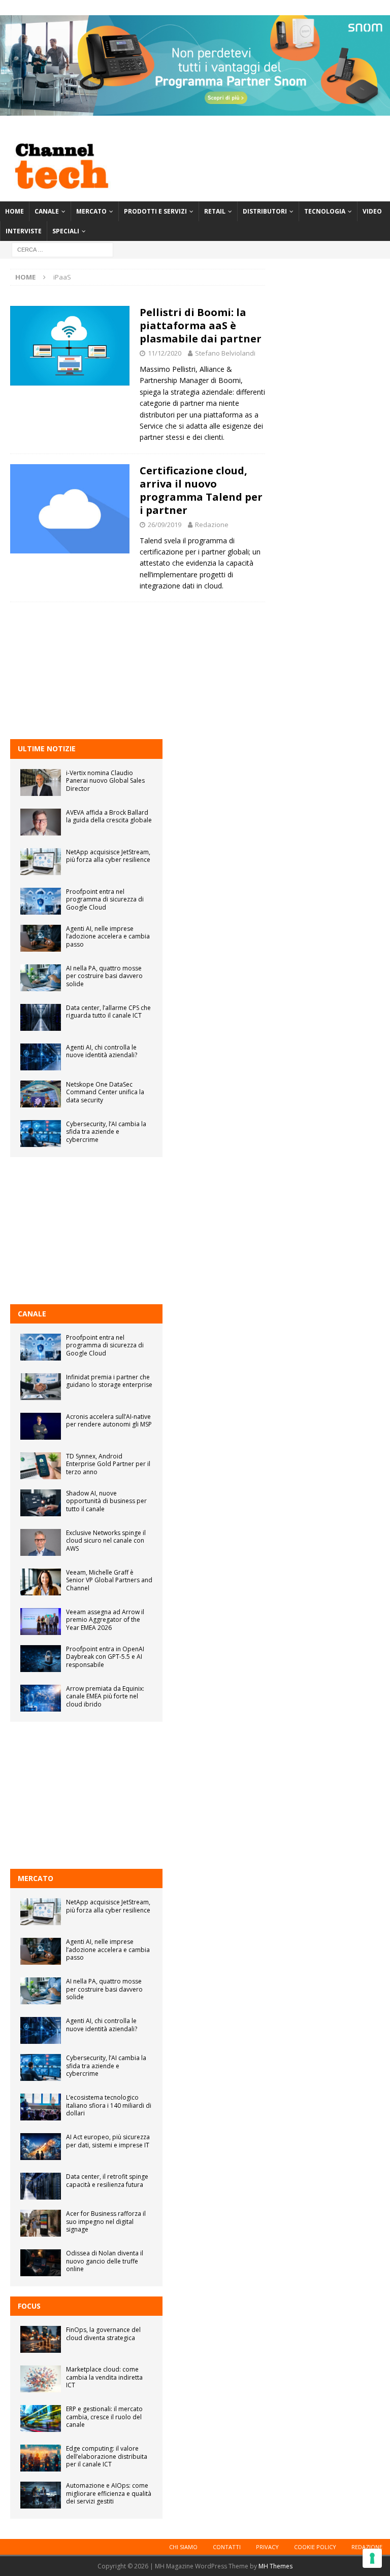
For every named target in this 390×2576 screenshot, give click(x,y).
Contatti (227, 2547)
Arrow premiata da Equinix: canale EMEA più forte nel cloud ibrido (105, 1696)
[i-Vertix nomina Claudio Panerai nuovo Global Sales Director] (41, 782)
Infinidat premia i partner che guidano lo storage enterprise (109, 1381)
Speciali (66, 231)
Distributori (265, 211)
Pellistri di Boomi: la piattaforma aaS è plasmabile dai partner (201, 325)
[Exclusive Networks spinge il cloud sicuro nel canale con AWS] (41, 1542)
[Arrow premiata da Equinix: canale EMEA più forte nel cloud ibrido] (41, 1698)
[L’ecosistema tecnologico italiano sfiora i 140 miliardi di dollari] (41, 2107)
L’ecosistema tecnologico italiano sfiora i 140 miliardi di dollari (109, 2105)
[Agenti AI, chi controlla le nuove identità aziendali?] (41, 1057)
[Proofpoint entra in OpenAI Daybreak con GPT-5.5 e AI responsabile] (41, 1659)
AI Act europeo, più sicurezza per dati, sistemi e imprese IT (108, 2141)
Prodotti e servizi (155, 211)
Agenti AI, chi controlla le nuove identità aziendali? (102, 1051)
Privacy (267, 2547)
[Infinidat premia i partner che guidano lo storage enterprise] (41, 1387)
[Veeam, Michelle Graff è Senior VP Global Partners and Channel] (41, 1582)
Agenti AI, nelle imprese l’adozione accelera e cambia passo (108, 936)
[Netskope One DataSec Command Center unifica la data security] (41, 1094)
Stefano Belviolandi (225, 353)
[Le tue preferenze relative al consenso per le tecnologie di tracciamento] (372, 2558)
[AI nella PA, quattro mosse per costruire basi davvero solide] (41, 978)
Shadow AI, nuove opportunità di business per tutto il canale (106, 1501)
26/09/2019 (165, 525)
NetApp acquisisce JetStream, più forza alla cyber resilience (108, 856)
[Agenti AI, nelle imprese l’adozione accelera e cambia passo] (41, 938)
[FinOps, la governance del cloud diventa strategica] (41, 2339)
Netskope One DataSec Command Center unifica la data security (105, 1092)
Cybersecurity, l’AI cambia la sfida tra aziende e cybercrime (106, 1132)
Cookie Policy (315, 2547)
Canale (47, 211)
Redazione (212, 525)
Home (14, 211)
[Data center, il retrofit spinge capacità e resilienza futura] (41, 2186)
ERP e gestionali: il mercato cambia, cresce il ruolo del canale (104, 2417)
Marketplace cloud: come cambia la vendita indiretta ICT (104, 2377)
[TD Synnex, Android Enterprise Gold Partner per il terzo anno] (41, 1466)
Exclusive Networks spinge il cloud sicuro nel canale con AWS (106, 1541)
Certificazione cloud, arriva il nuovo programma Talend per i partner (201, 490)
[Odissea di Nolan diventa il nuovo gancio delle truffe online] (41, 2263)
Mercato (91, 211)
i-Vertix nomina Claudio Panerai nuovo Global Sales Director (105, 781)
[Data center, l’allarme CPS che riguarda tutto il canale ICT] (41, 1017)
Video (372, 211)
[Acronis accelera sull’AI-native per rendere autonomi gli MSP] (41, 1426)
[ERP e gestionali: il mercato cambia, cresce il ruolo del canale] (41, 2418)
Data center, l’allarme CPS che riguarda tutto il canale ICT (108, 1012)
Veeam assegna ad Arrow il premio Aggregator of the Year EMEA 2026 (105, 1620)
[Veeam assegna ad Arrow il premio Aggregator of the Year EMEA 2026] (41, 1622)
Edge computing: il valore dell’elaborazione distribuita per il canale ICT (107, 2456)
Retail (215, 211)
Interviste (24, 231)
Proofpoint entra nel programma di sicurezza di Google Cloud (105, 899)
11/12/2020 (165, 353)
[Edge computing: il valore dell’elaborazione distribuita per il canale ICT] (41, 2458)
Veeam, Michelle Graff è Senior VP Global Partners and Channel (109, 1580)
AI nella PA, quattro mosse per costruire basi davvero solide (104, 976)
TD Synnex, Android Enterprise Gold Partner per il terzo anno (108, 1464)
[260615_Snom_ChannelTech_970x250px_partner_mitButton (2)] (195, 110)
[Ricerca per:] (62, 249)
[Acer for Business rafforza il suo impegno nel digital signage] (41, 2223)
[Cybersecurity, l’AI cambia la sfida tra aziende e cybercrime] (41, 1134)
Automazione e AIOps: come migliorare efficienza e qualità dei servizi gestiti (109, 2493)
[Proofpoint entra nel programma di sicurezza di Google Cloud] (41, 901)
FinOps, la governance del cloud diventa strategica (103, 2334)
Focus (29, 2306)
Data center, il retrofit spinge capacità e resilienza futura (107, 2181)
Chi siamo (183, 2547)
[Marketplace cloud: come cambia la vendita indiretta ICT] (41, 2379)
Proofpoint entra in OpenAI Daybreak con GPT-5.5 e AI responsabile (105, 1657)
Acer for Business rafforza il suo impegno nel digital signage (106, 2221)
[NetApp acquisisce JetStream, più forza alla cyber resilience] (41, 862)
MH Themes (275, 2566)
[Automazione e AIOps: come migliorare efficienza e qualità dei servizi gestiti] (41, 2495)
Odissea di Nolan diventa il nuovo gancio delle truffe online (105, 2261)
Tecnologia (325, 211)
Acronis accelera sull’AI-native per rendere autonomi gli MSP (109, 1421)
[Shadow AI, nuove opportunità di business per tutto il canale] (41, 1503)
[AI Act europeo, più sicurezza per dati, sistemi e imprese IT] (41, 2147)
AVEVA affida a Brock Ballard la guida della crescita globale (109, 816)
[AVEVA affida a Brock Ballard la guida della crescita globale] (41, 822)
